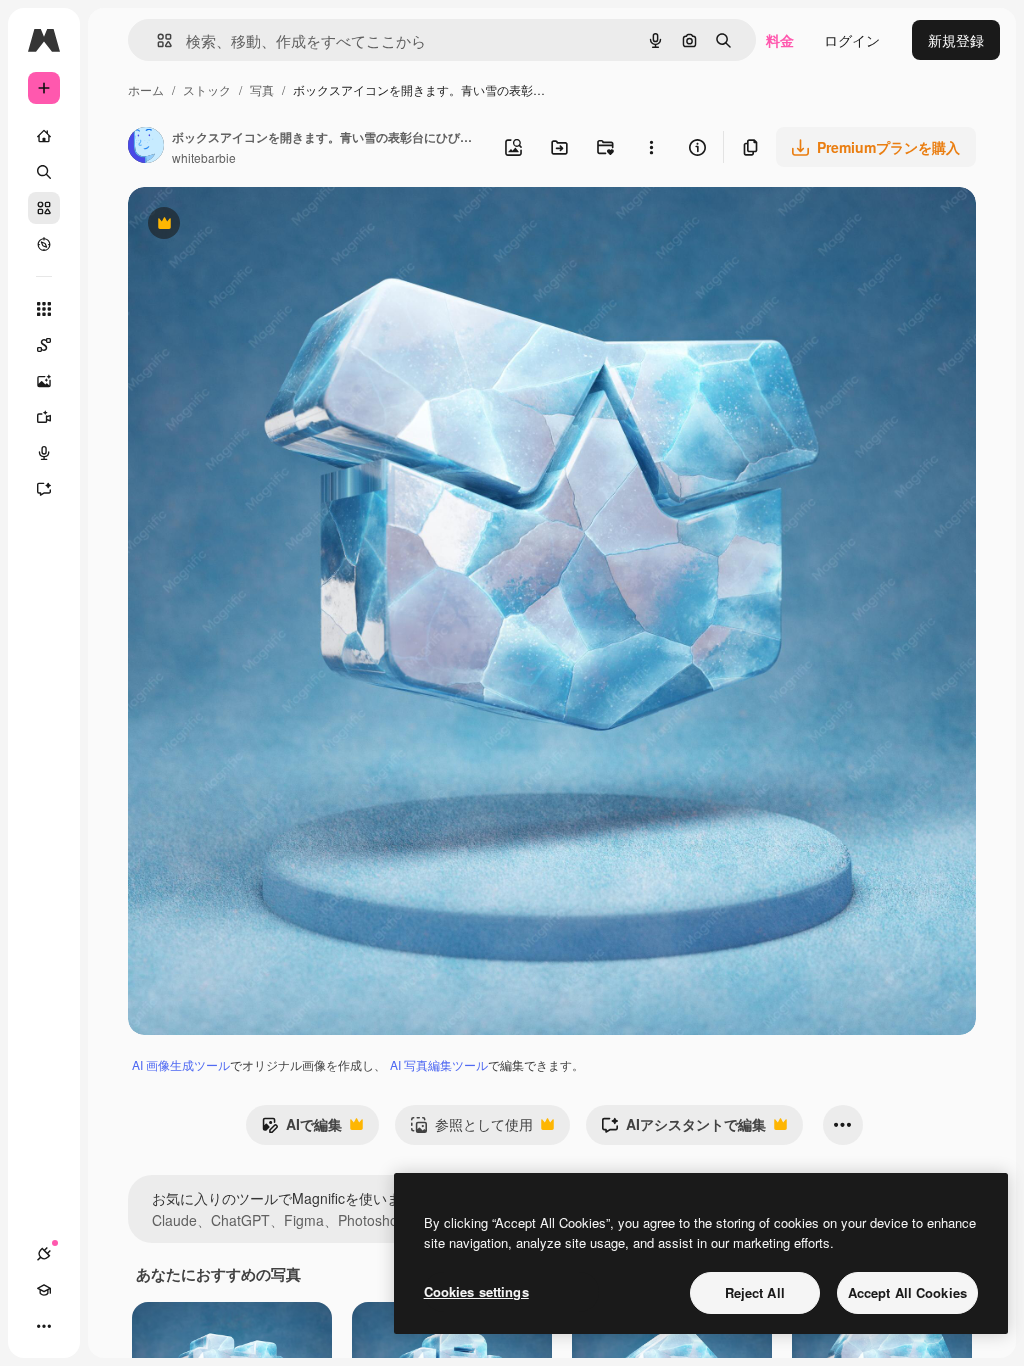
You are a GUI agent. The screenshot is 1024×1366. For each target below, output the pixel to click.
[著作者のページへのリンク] (146, 147)
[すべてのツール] (44, 309)
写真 (262, 89)
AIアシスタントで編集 (683, 1129)
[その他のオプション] (651, 147)
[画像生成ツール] (44, 381)
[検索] (44, 172)
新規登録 (956, 40)
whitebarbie (204, 157)
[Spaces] (44, 345)
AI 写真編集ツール (439, 1064)
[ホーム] (44, 136)
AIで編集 (301, 1129)
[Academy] (44, 1290)
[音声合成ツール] (44, 453)
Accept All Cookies (907, 1292)
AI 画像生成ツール (181, 1064)
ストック (207, 89)
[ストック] (44, 208)
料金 (780, 40)
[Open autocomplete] (156, 40)
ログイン (852, 40)
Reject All (755, 1292)
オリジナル (265, 225)
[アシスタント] (44, 489)
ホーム (146, 89)
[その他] (44, 1326)
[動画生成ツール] (44, 417)
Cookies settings (476, 1291)
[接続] (44, 1254)
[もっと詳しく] (44, 244)
